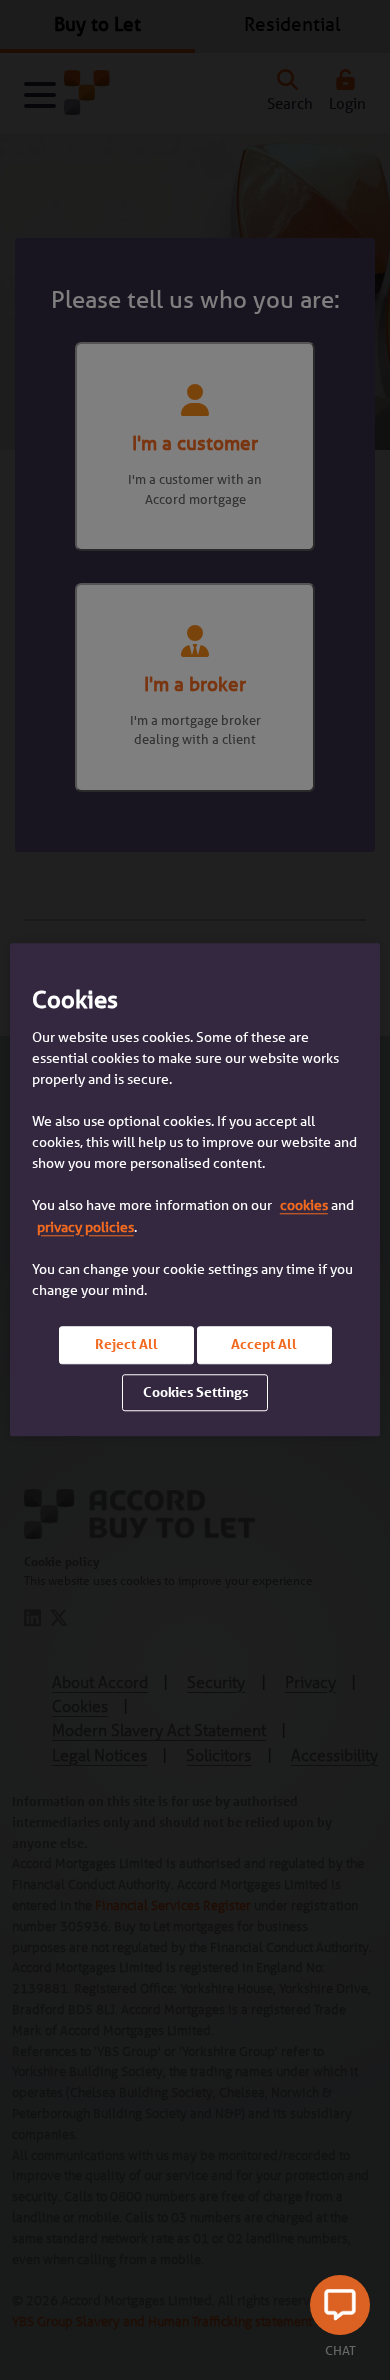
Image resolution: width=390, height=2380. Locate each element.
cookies (304, 1206)
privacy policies (85, 1227)
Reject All (126, 1344)
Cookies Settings (195, 1392)
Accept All (264, 1344)
